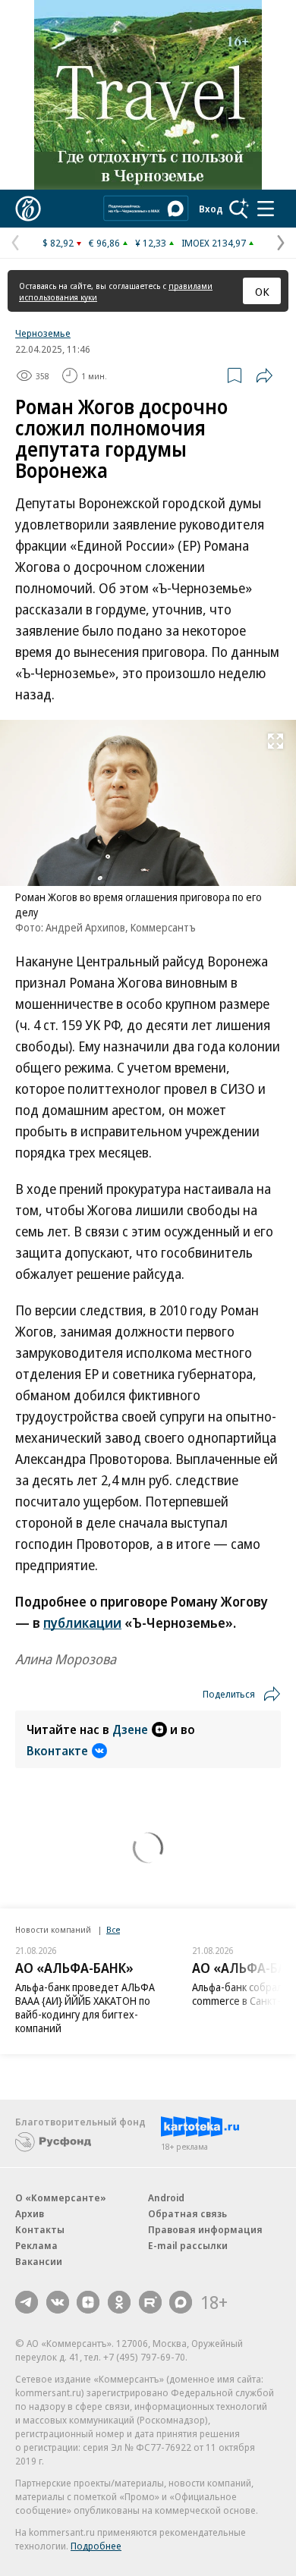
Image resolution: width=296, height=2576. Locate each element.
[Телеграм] (27, 2302)
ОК (262, 291)
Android (166, 2197)
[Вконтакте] (58, 2302)
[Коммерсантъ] (28, 209)
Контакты (40, 2229)
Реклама (36, 2245)
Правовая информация (205, 2229)
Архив (30, 2213)
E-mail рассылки (188, 2245)
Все (113, 1929)
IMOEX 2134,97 (214, 243)
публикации (82, 1623)
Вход (211, 209)
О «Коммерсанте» (61, 2197)
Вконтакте (57, 1751)
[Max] (181, 2302)
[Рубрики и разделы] (266, 209)
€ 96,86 (104, 243)
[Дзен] (88, 2302)
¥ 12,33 (151, 243)
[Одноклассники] (119, 2302)
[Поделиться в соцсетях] (264, 375)
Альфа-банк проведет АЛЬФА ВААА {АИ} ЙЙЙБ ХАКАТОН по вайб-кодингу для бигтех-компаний (85, 2007)
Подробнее (96, 2546)
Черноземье (43, 333)
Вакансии (39, 2261)
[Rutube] (150, 2302)
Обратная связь (187, 2213)
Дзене (130, 1729)
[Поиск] (239, 209)
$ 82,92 (58, 243)
